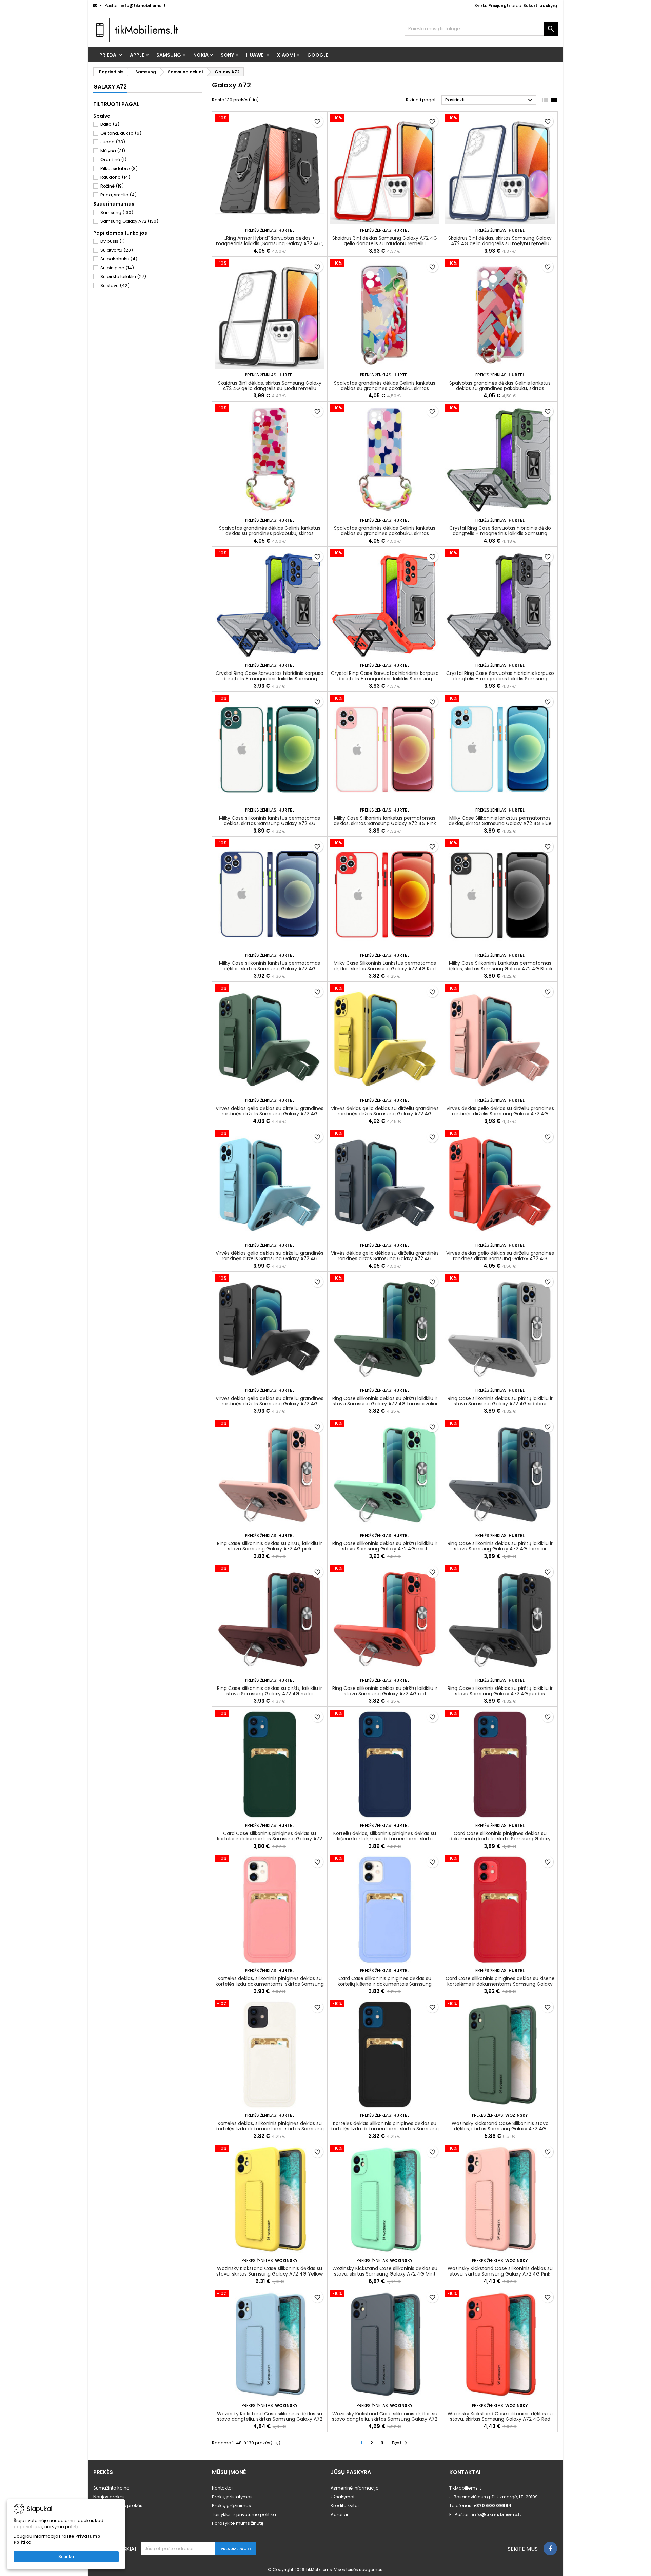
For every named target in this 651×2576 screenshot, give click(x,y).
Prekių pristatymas (232, 2497)
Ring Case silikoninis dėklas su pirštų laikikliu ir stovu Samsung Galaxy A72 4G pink (270, 1546)
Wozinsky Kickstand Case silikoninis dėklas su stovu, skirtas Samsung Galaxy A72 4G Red (500, 2416)
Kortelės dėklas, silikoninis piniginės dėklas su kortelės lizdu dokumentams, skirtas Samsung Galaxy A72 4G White (270, 2129)
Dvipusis (113, 241)
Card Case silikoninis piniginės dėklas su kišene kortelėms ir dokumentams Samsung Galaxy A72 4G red (500, 1984)
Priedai (108, 55)
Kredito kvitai (345, 2506)
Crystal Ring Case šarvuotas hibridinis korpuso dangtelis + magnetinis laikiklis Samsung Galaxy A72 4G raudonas (385, 679)
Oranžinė (113, 160)
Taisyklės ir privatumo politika (244, 2514)
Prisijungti (499, 6)
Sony (227, 55)
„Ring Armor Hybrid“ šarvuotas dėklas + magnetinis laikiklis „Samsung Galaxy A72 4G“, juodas (270, 243)
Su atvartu (117, 250)
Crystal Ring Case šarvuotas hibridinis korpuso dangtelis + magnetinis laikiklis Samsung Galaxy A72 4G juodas (500, 679)
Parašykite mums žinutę (238, 2523)
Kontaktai (222, 2488)
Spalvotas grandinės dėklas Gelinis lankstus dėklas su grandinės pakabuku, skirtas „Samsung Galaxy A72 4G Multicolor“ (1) (385, 533)
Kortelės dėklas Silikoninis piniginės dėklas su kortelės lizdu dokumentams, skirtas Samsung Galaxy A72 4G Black (385, 2129)
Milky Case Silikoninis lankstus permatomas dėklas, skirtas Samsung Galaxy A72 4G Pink (385, 821)
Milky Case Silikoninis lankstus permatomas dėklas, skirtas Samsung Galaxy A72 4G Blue (500, 821)
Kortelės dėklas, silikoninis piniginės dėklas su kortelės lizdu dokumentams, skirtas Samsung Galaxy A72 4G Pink (270, 1984)
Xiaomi (286, 55)
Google (318, 55)
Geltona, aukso (121, 133)
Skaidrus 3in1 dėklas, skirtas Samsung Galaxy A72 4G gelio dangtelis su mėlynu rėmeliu (500, 241)
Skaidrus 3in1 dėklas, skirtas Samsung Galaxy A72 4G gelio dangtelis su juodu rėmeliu (270, 386)
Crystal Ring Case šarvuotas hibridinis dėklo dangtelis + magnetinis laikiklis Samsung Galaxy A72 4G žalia (500, 533)
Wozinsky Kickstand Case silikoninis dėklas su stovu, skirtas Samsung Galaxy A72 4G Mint (385, 2271)
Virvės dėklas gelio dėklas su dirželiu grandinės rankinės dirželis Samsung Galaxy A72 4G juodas (270, 1404)
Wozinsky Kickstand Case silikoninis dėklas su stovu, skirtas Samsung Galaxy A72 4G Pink (500, 2271)
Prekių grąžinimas (231, 2506)
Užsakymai (342, 2497)
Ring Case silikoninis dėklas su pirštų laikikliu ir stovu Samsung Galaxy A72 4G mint (385, 1546)
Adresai (339, 2514)
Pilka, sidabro (119, 168)
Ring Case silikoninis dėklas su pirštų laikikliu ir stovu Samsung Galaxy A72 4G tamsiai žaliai (385, 1401)
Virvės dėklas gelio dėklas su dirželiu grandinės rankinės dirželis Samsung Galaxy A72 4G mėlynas (270, 1258)
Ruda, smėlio (119, 195)
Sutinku (66, 2557)
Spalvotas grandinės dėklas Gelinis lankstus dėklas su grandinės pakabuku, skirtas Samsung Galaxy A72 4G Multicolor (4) (385, 388)
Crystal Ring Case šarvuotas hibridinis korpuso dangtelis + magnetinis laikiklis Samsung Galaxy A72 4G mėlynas (270, 679)
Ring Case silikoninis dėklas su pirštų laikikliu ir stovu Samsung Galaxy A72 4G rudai (270, 1691)
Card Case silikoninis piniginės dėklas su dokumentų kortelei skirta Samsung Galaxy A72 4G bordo (500, 1839)
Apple (137, 55)
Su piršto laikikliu (123, 277)
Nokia (201, 55)
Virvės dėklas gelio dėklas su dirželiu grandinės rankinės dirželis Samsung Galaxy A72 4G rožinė (500, 1114)
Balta (110, 124)
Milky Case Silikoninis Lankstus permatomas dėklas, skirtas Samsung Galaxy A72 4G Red (385, 966)
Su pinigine (117, 268)
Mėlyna (113, 151)
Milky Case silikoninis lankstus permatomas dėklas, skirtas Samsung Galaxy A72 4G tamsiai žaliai (270, 823)
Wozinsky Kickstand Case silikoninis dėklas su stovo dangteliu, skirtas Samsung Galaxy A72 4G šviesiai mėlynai (270, 2419)
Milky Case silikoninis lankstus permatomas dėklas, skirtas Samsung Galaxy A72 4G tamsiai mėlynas (270, 969)
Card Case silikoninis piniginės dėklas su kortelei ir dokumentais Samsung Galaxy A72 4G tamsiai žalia (270, 1839)
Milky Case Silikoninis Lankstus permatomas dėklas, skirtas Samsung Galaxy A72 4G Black (500, 966)
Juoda (113, 142)
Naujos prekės (109, 2497)
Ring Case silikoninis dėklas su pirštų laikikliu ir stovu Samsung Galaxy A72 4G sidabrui (500, 1401)
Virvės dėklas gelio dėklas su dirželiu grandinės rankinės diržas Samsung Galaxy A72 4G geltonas (385, 1114)
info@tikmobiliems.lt (143, 6)
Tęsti (400, 2443)
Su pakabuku (119, 259)
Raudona (115, 177)
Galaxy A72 (110, 87)
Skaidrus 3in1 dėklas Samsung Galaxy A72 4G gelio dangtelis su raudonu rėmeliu (385, 241)
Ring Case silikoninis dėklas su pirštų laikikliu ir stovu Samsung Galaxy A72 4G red (385, 1691)
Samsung (169, 55)
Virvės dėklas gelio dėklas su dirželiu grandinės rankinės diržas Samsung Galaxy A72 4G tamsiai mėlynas (385, 1258)
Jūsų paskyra (351, 2472)
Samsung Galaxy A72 (129, 221)
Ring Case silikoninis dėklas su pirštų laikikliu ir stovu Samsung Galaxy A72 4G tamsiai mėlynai (500, 1549)
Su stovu (115, 285)
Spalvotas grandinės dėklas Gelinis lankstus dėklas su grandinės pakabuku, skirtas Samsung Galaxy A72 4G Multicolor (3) (500, 388)
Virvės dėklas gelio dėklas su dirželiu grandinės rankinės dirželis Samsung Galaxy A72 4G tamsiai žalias (270, 1114)
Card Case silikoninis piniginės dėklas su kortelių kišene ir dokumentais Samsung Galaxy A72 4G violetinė (385, 1984)
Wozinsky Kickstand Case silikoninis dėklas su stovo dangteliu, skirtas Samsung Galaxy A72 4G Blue (385, 2419)
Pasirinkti (490, 100)
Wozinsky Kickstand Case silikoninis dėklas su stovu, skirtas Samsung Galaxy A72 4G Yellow (270, 2271)
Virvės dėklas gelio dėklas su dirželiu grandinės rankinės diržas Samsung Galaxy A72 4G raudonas (500, 1258)
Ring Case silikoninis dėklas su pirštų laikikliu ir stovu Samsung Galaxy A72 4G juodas (500, 1691)
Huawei (255, 55)
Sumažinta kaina (111, 2488)
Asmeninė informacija (355, 2488)
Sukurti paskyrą (540, 6)
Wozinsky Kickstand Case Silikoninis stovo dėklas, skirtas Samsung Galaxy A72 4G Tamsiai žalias (500, 2129)
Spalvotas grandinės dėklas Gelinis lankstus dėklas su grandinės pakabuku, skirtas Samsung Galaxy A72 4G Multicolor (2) (270, 533)
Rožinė (112, 186)
